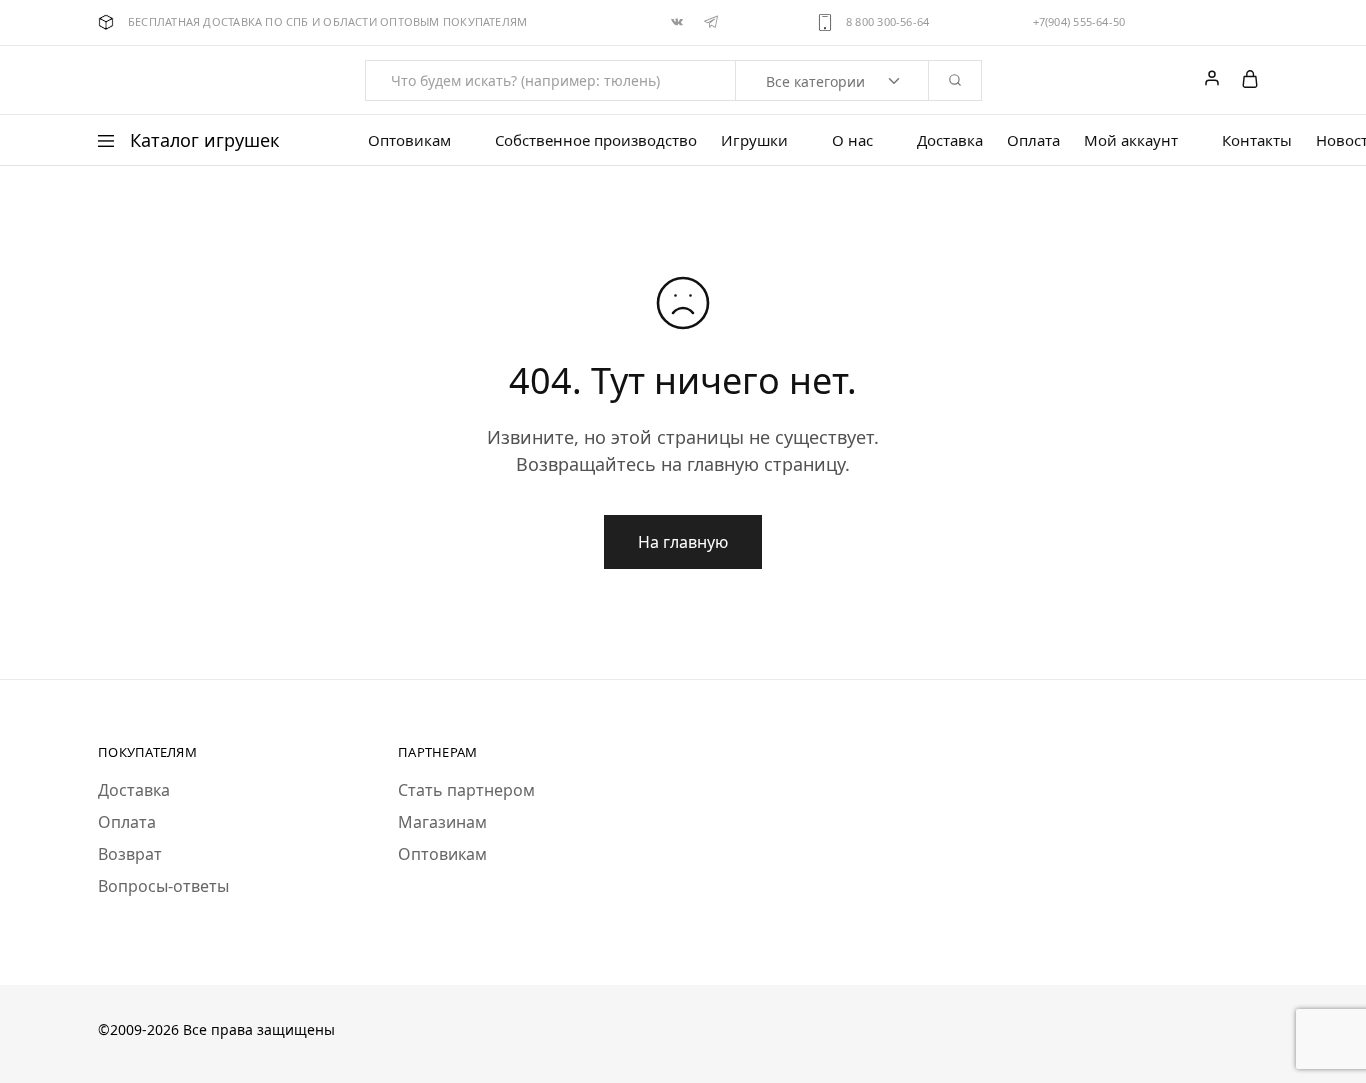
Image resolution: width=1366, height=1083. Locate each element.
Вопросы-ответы (163, 886)
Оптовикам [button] (409, 140)
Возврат (130, 854)
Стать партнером (466, 790)
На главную (683, 542)
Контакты (1257, 140)
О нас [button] (852, 140)
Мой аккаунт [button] (1131, 140)
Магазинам (442, 822)
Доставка (950, 140)
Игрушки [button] (754, 140)
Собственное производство (596, 140)
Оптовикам (442, 854)
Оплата (1033, 140)
